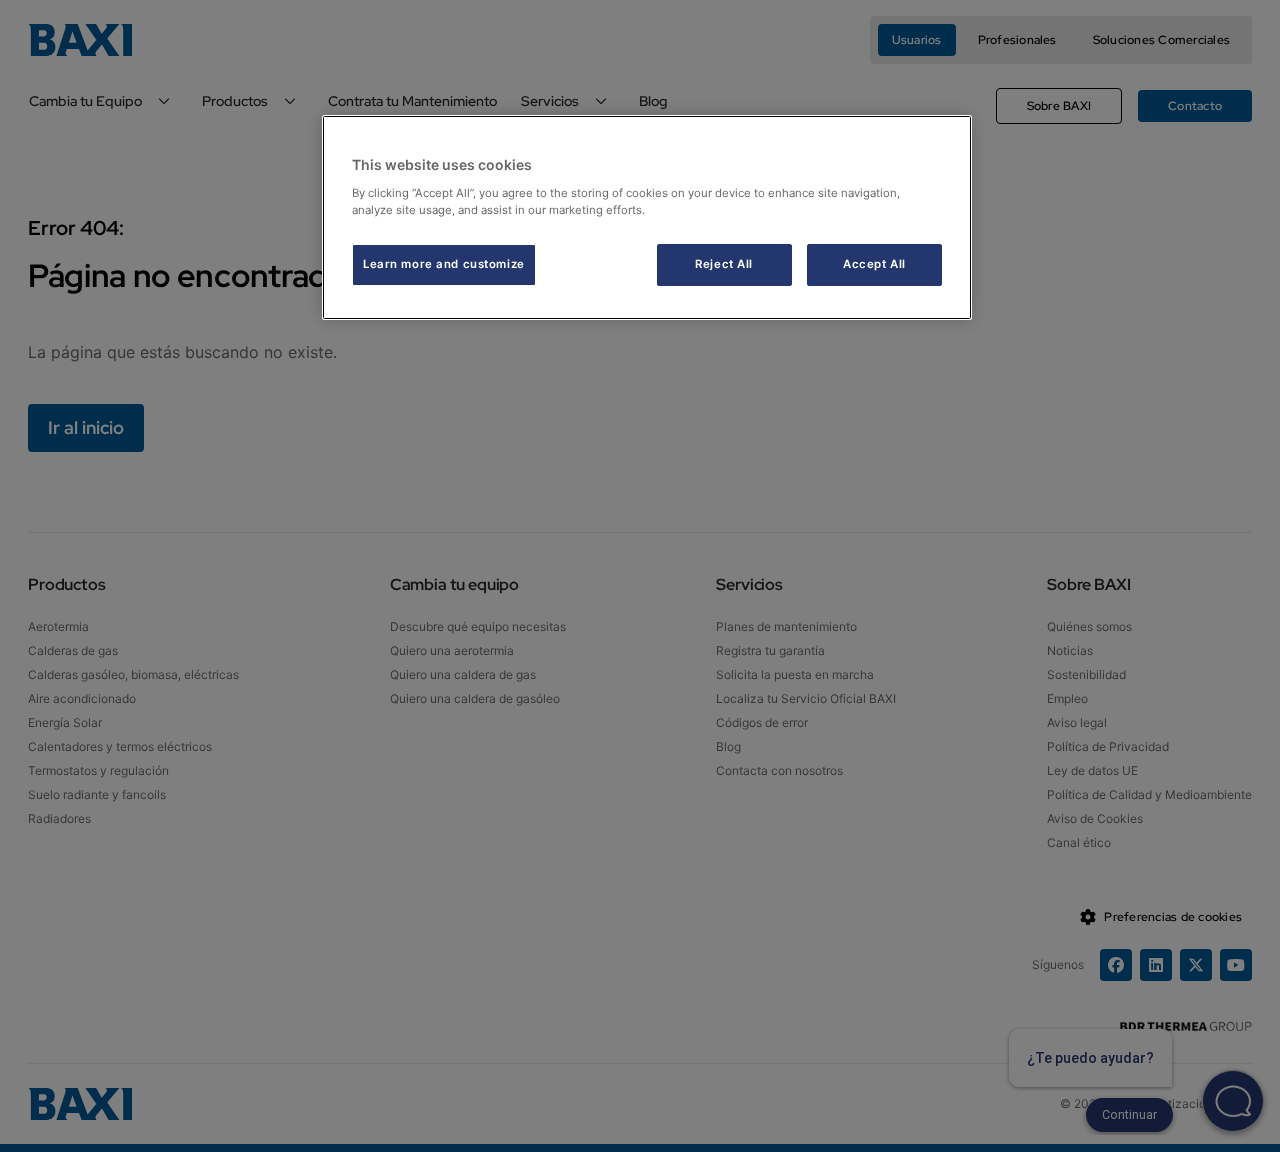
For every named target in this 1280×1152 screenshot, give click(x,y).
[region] (647, 217)
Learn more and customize (444, 264)
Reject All (724, 264)
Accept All (874, 264)
